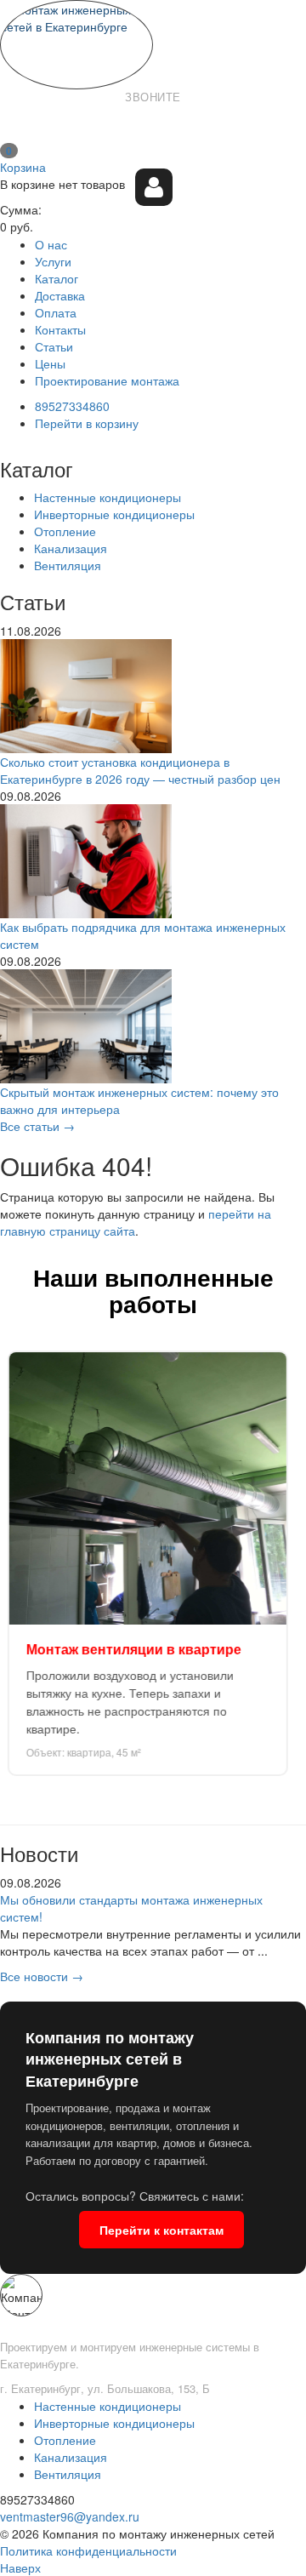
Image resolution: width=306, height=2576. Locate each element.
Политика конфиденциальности (88, 2550)
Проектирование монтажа (107, 380)
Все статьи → (37, 1126)
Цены (50, 363)
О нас (51, 244)
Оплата (56, 312)
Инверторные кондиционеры (114, 514)
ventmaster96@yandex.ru (70, 2516)
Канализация (71, 548)
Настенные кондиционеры (108, 497)
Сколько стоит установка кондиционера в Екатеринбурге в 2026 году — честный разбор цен (140, 770)
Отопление (65, 531)
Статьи (54, 346)
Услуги (53, 261)
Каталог (57, 278)
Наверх (20, 2567)
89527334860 (153, 125)
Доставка (60, 295)
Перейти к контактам (161, 2230)
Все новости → (42, 1976)
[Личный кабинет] (154, 187)
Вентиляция (68, 565)
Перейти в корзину (87, 423)
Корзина (23, 167)
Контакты (60, 329)
